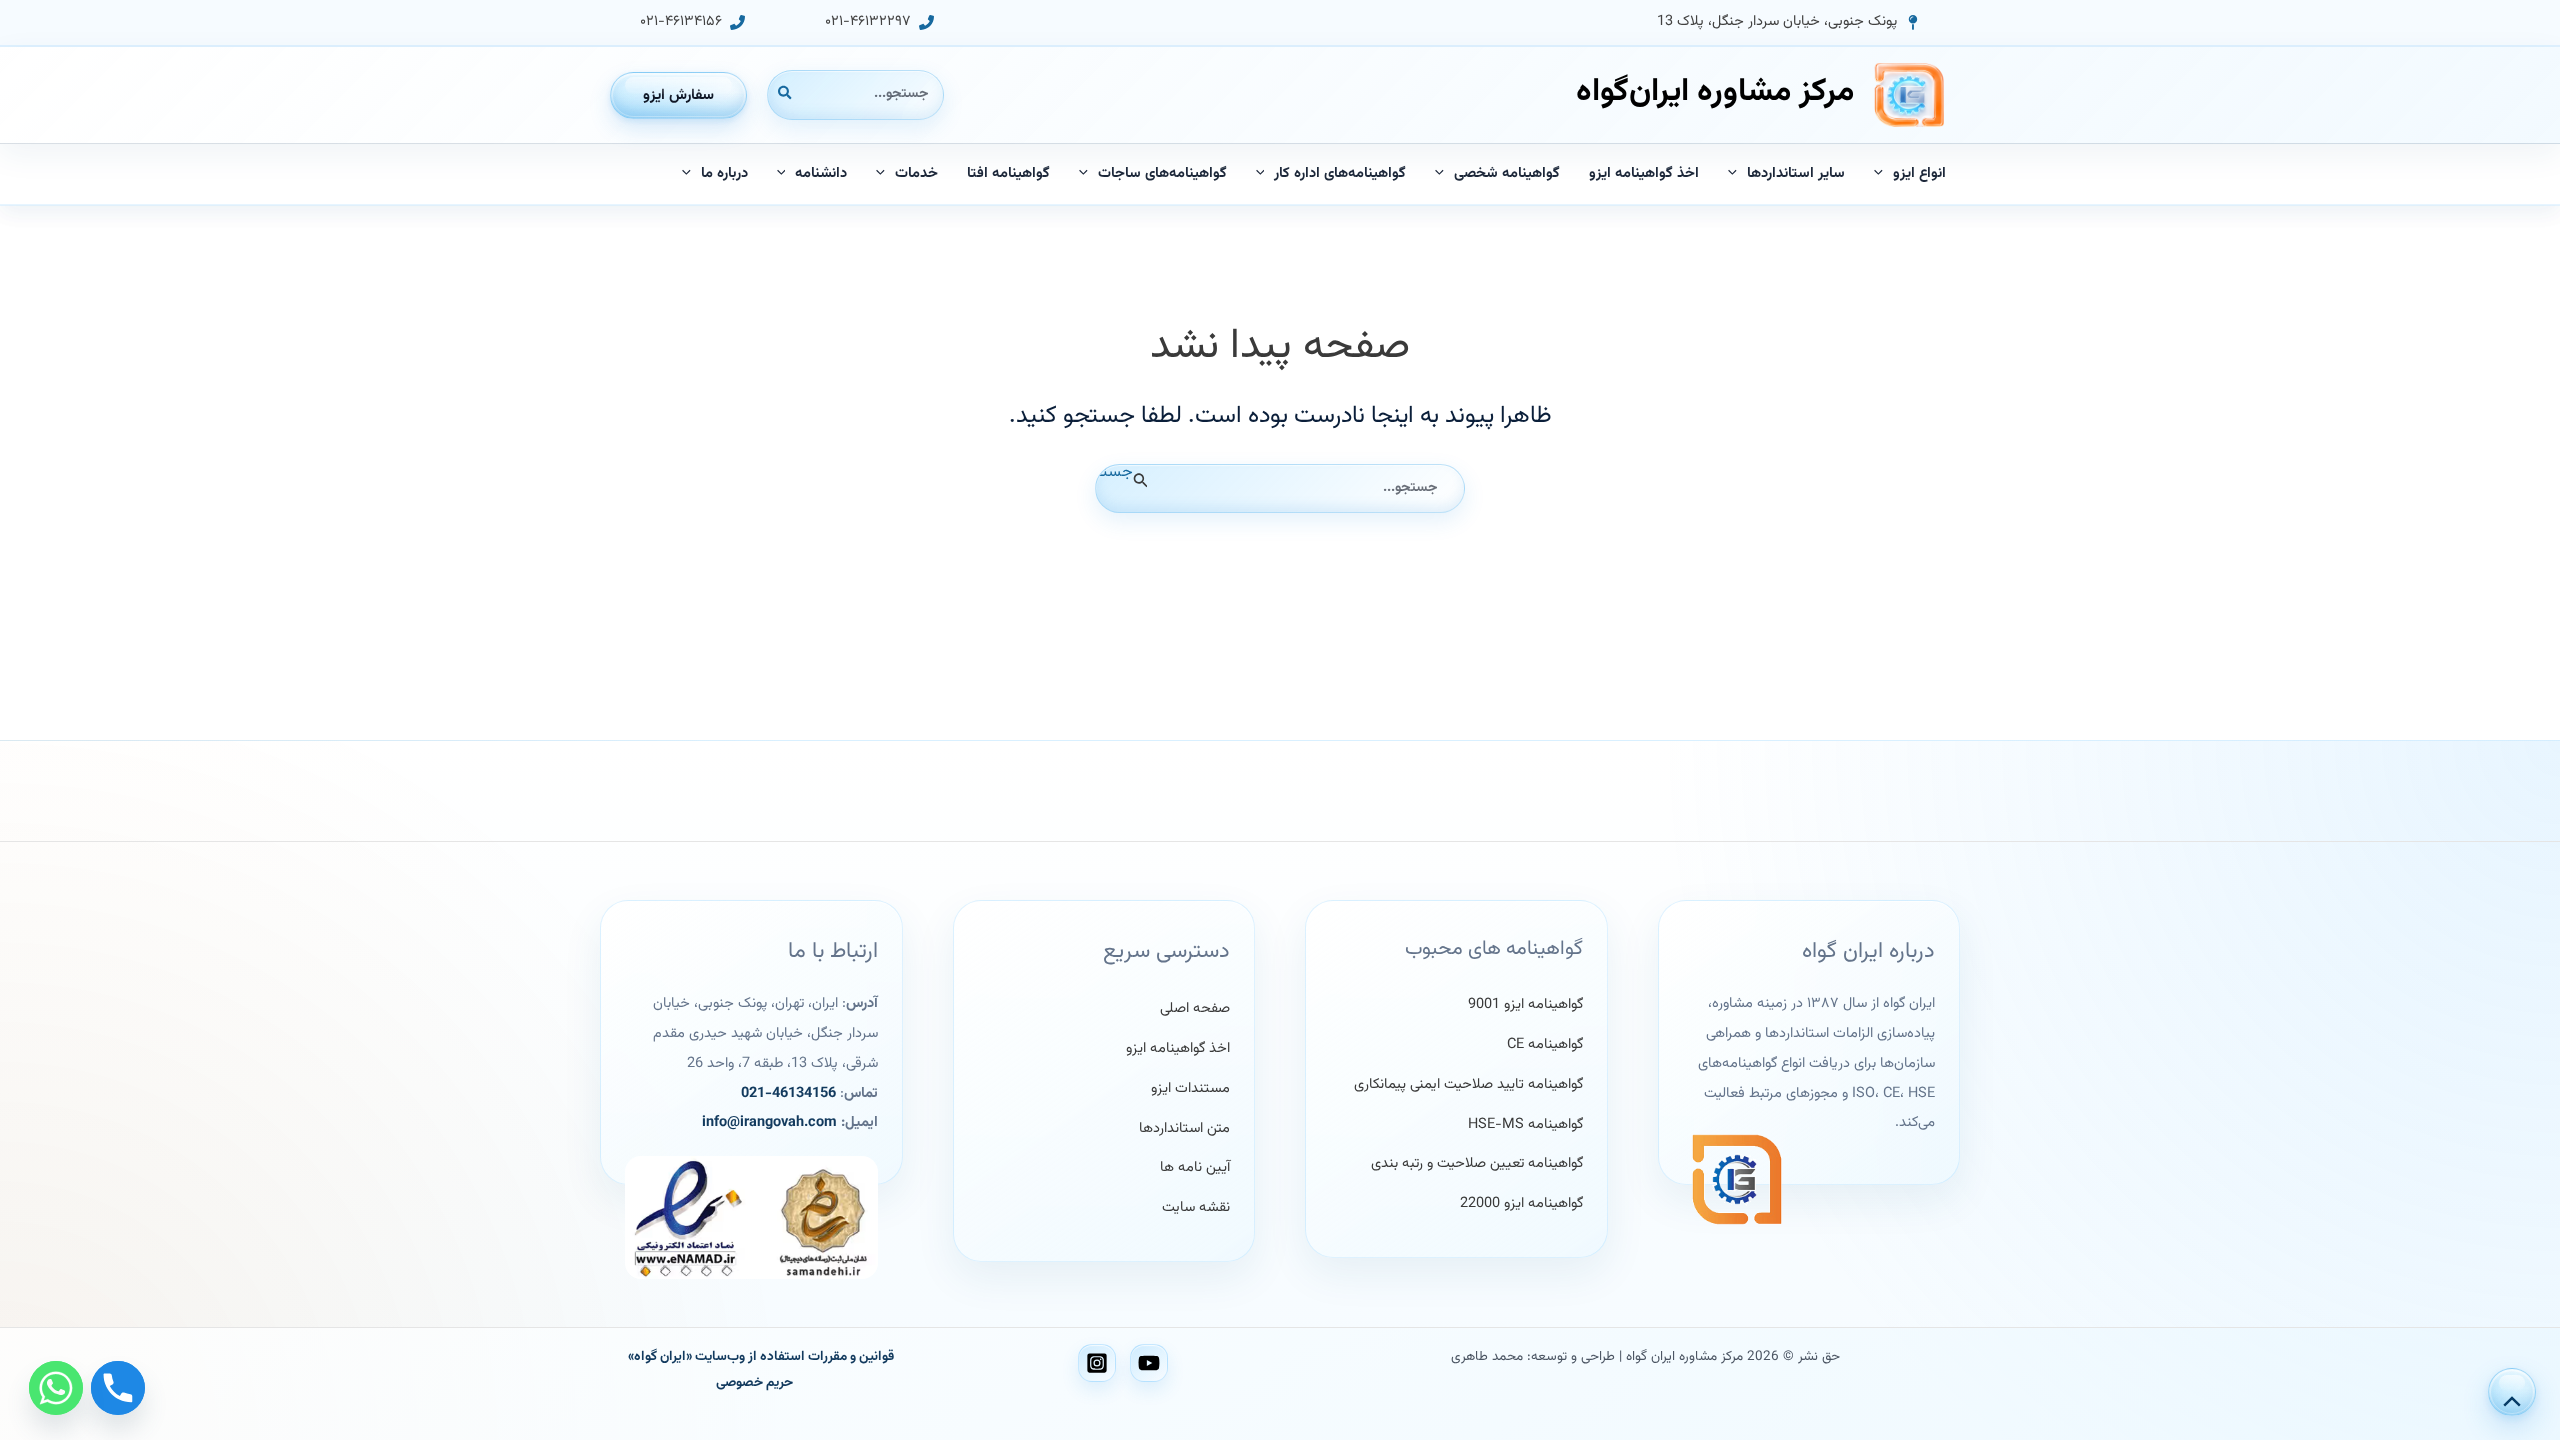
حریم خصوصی (754, 1382)
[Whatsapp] (56, 1388)
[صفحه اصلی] (1195, 1009)
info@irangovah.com (769, 1122)
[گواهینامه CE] (1545, 1045)
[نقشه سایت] (1196, 1208)
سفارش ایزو (678, 95)
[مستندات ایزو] (1190, 1089)
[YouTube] (1149, 1363)
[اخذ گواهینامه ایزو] (1178, 1049)
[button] (1788, 22)
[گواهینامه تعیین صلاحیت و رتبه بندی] (1477, 1164)
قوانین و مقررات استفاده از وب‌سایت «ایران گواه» (761, 1356)
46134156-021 (788, 1093)
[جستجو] (784, 94)
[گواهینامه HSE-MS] (1525, 1125)
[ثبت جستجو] (1139, 481)
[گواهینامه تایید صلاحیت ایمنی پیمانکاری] (1468, 1085)
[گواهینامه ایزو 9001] (1525, 1005)
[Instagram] (1097, 1363)
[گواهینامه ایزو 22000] (1521, 1204)
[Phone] (118, 1388)
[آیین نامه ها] (1195, 1168)
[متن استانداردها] (1184, 1129)
